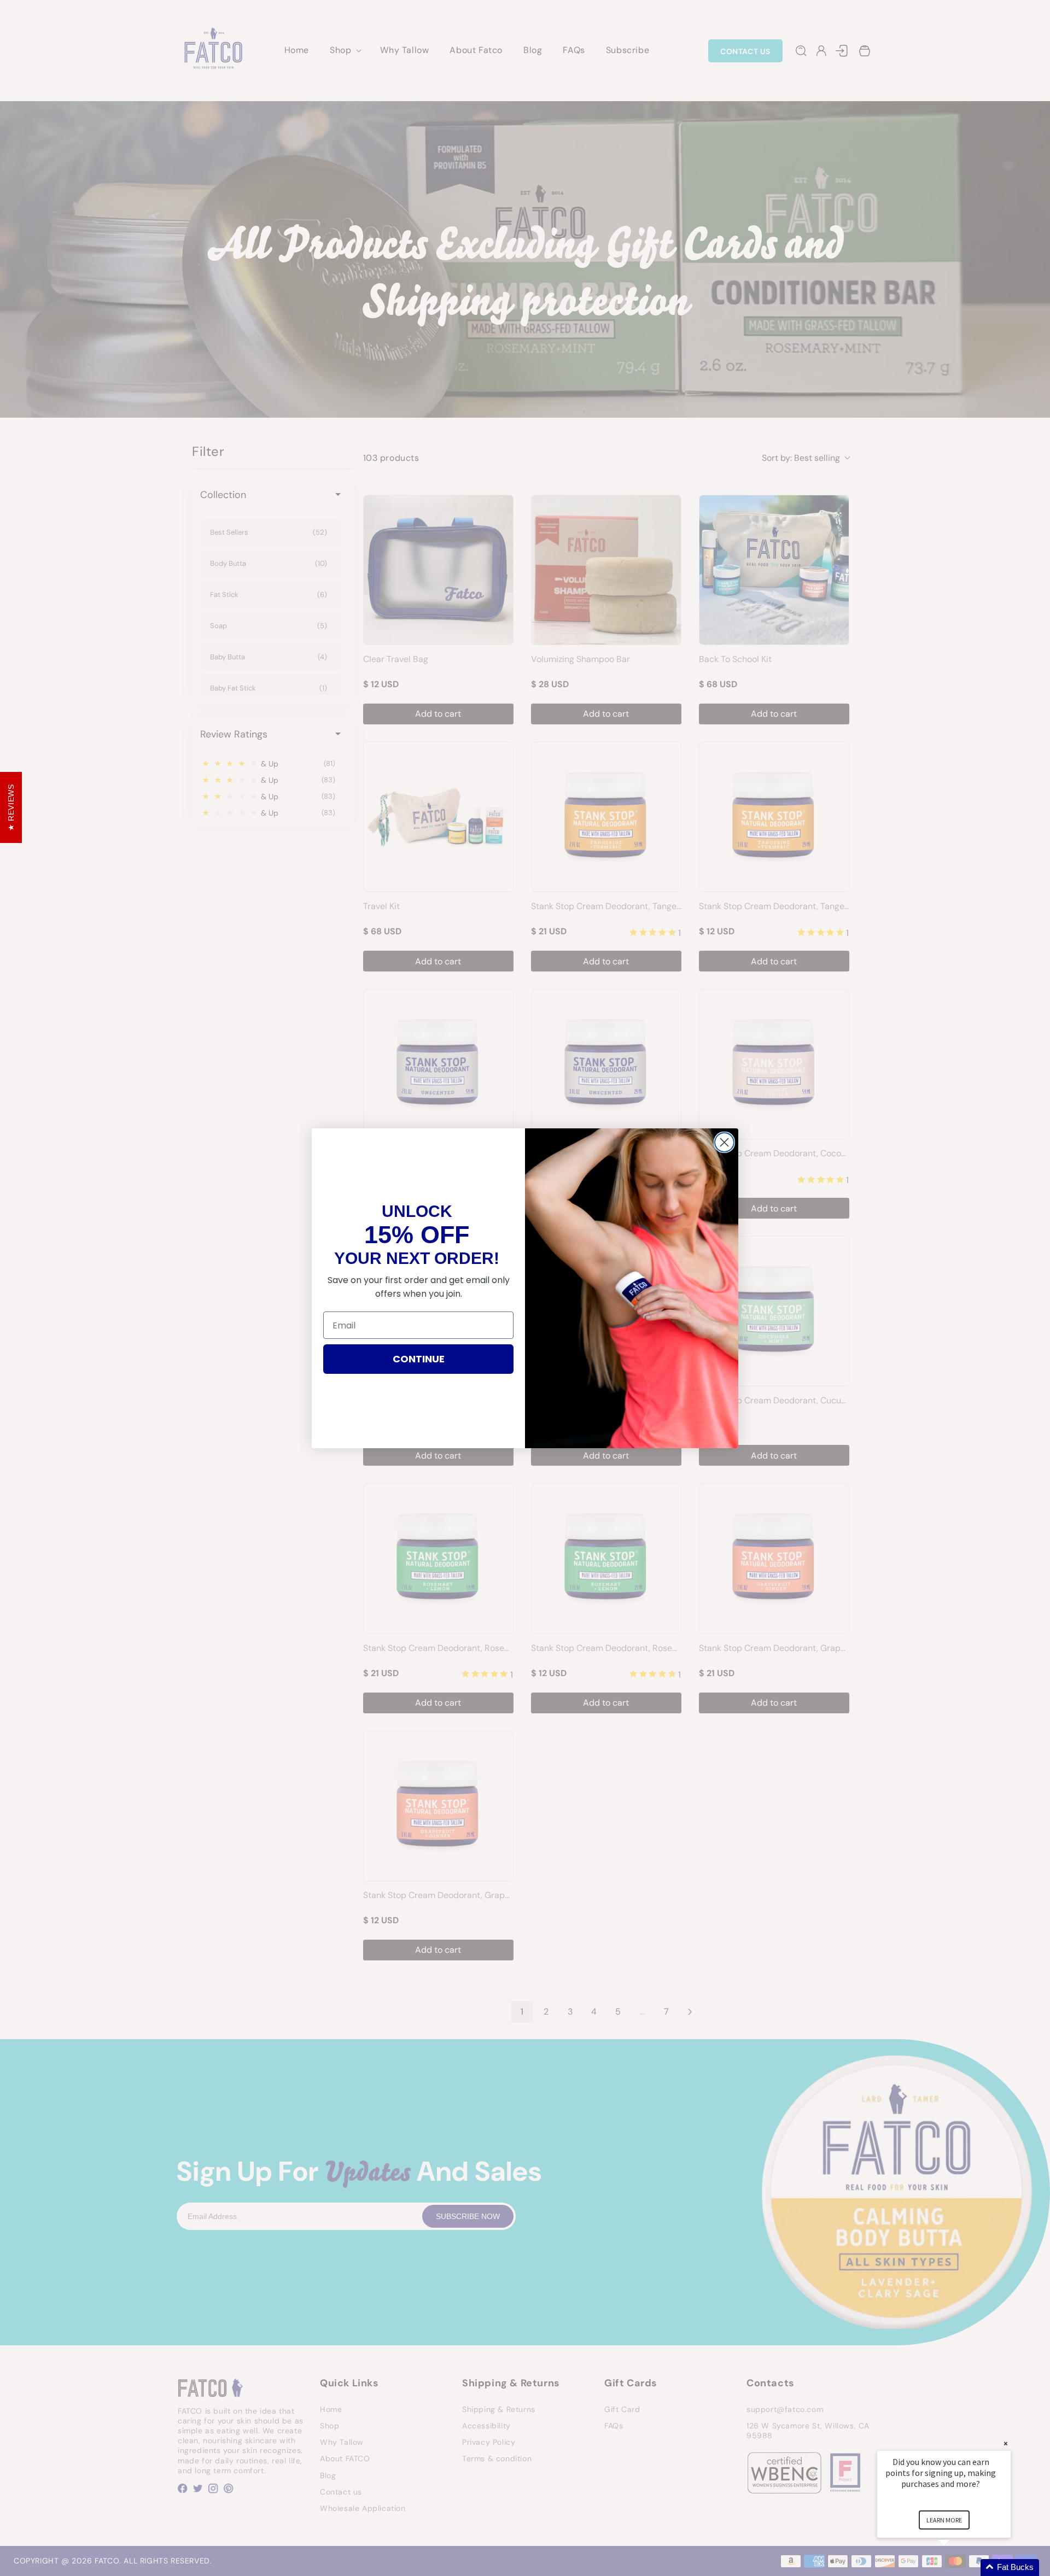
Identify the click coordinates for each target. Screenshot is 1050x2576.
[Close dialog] (724, 1142)
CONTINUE (419, 1359)
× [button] (1006, 2443)
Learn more (944, 2520)
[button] (957, 2568)
